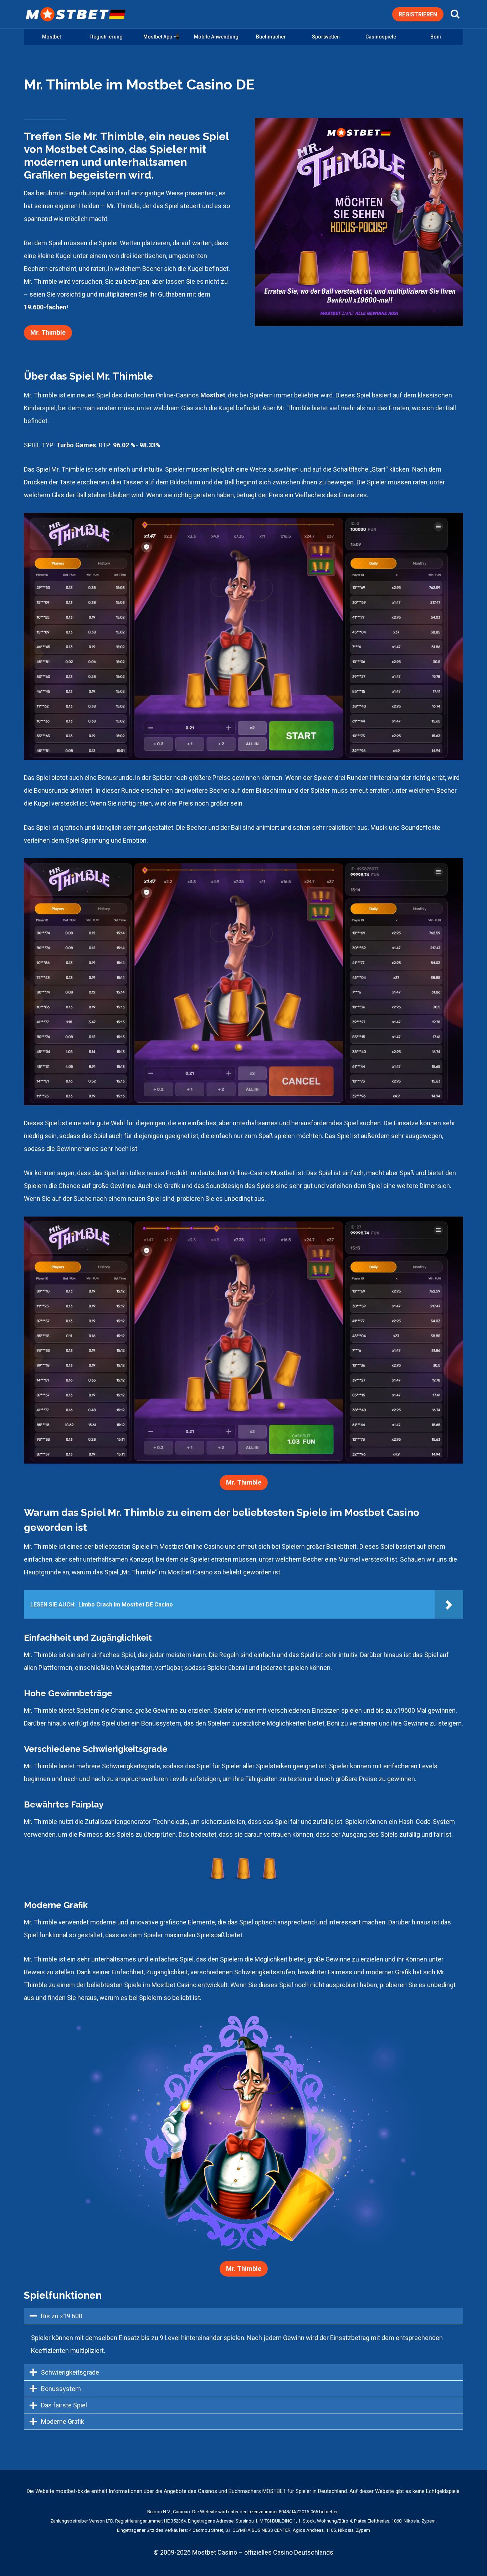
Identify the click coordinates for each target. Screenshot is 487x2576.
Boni (436, 37)
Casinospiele (381, 37)
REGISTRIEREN (418, 14)
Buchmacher (271, 37)
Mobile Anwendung (216, 37)
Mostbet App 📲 (161, 37)
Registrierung (106, 37)
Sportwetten (326, 37)
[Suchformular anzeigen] (455, 14)
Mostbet (52, 37)
